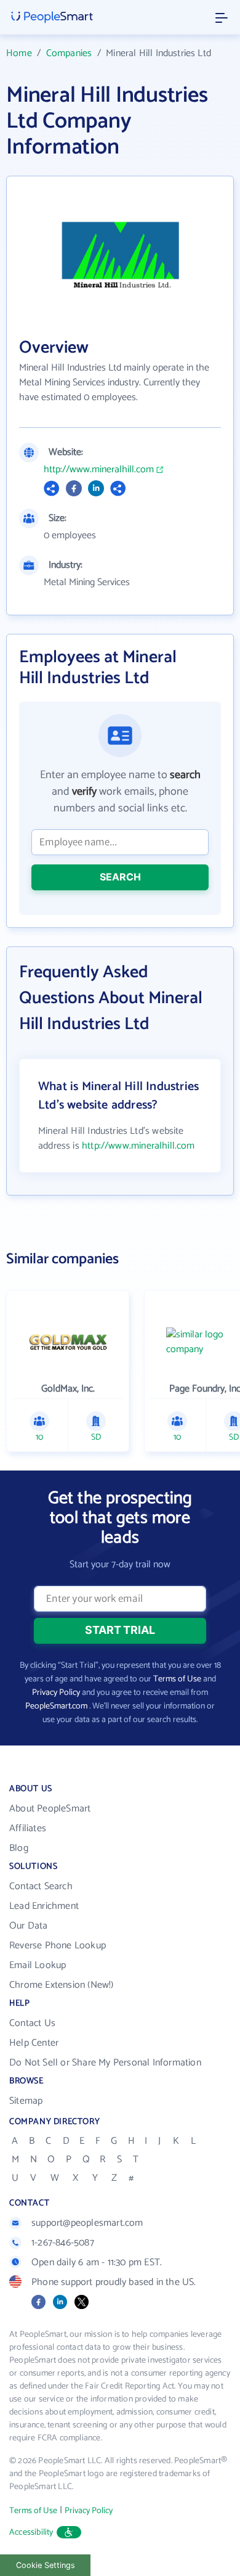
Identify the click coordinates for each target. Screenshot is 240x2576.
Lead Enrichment (44, 1906)
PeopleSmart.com (56, 1706)
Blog (19, 1848)
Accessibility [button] (31, 2533)
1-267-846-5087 (63, 2243)
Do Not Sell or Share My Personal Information (105, 2063)
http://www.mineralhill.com (99, 470)
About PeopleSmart (50, 1809)
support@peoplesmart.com (87, 2223)
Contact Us (32, 2023)
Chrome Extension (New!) (62, 1985)
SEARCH (120, 877)
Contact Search (41, 1886)
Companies (69, 53)
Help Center (34, 2043)
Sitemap (26, 2101)
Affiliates (28, 1828)
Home (19, 53)
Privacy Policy (56, 1693)
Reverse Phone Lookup (58, 1946)
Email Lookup (38, 1965)
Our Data (29, 1926)
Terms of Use (177, 1679)
